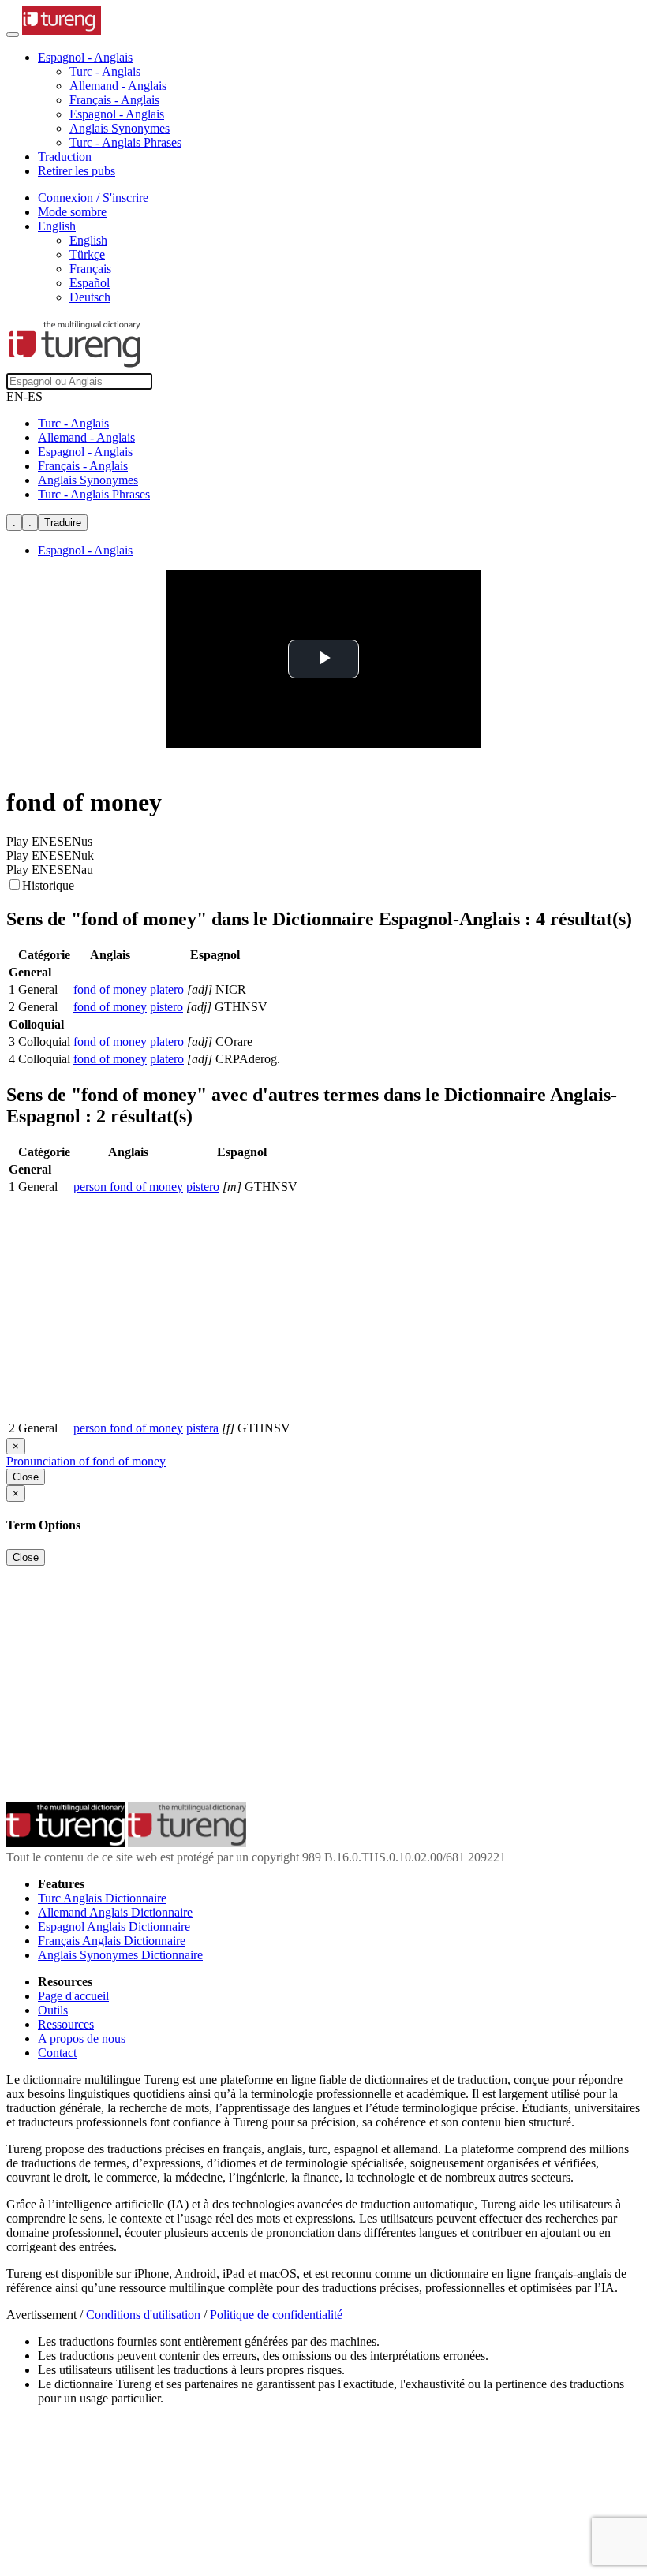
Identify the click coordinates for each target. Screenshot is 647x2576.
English (88, 240)
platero (167, 989)
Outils (53, 2010)
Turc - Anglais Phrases (125, 142)
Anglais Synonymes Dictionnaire (120, 1955)
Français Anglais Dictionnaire (112, 1941)
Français (90, 269)
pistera (202, 1428)
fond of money (110, 989)
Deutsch (90, 297)
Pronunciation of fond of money (86, 1461)
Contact (57, 2053)
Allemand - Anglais (118, 86)
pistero (166, 1007)
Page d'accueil (73, 1996)
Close (26, 1477)
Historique (48, 885)
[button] (85, 57)
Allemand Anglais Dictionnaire (115, 1912)
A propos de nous (82, 2038)
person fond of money (128, 1187)
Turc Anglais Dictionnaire (102, 1898)
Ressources (66, 2024)
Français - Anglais (114, 100)
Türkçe (87, 254)
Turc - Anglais (105, 71)
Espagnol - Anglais (117, 114)
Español (90, 283)
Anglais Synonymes (120, 128)
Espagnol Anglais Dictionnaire (114, 1926)
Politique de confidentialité (276, 2315)
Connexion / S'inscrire (93, 198)
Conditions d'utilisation (143, 2315)
